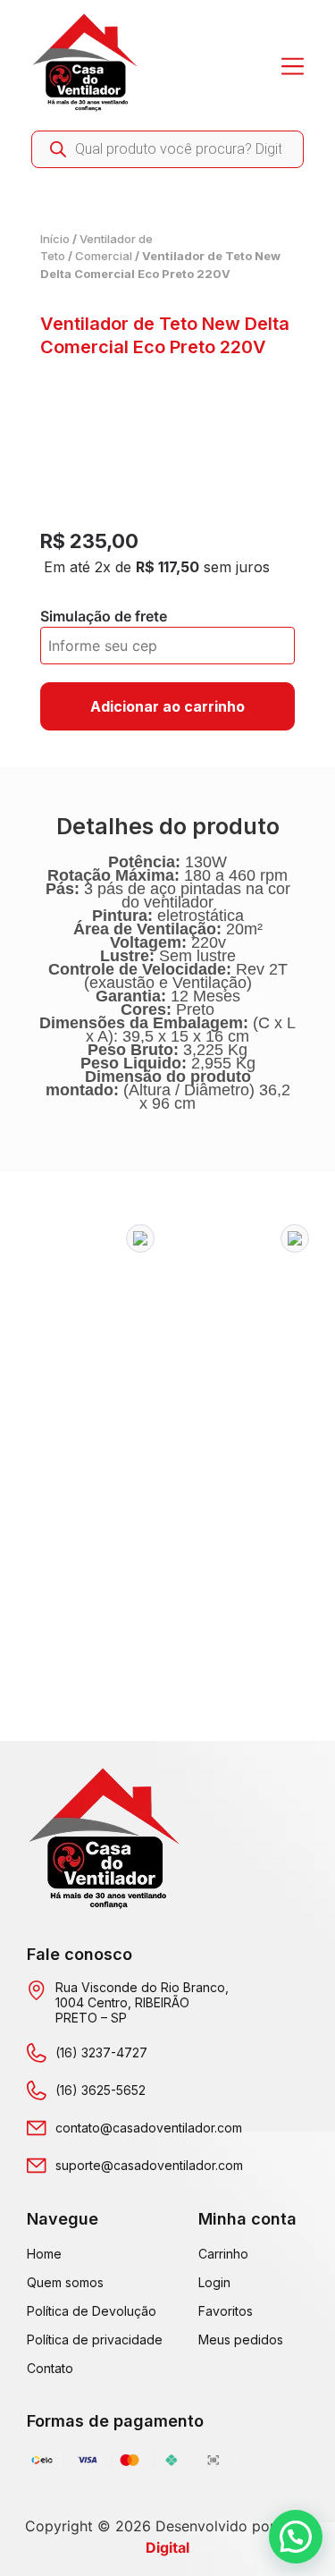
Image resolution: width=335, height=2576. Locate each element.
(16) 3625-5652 (100, 2090)
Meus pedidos (241, 2340)
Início (55, 239)
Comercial (104, 256)
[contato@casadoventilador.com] (37, 2128)
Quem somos (65, 2282)
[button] (140, 1238)
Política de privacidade (95, 2340)
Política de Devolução (92, 2311)
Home (44, 2254)
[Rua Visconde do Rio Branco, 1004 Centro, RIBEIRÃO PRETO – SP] (37, 1990)
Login (214, 2282)
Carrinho (223, 2254)
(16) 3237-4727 (101, 2052)
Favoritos (226, 2311)
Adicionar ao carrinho (167, 706)
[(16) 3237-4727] (37, 2053)
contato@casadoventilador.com (149, 2128)
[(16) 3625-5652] (37, 2090)
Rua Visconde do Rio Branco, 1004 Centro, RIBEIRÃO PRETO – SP (142, 2002)
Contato (50, 2368)
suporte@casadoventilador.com (149, 2165)
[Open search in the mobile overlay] (167, 149)
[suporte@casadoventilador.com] (37, 2166)
